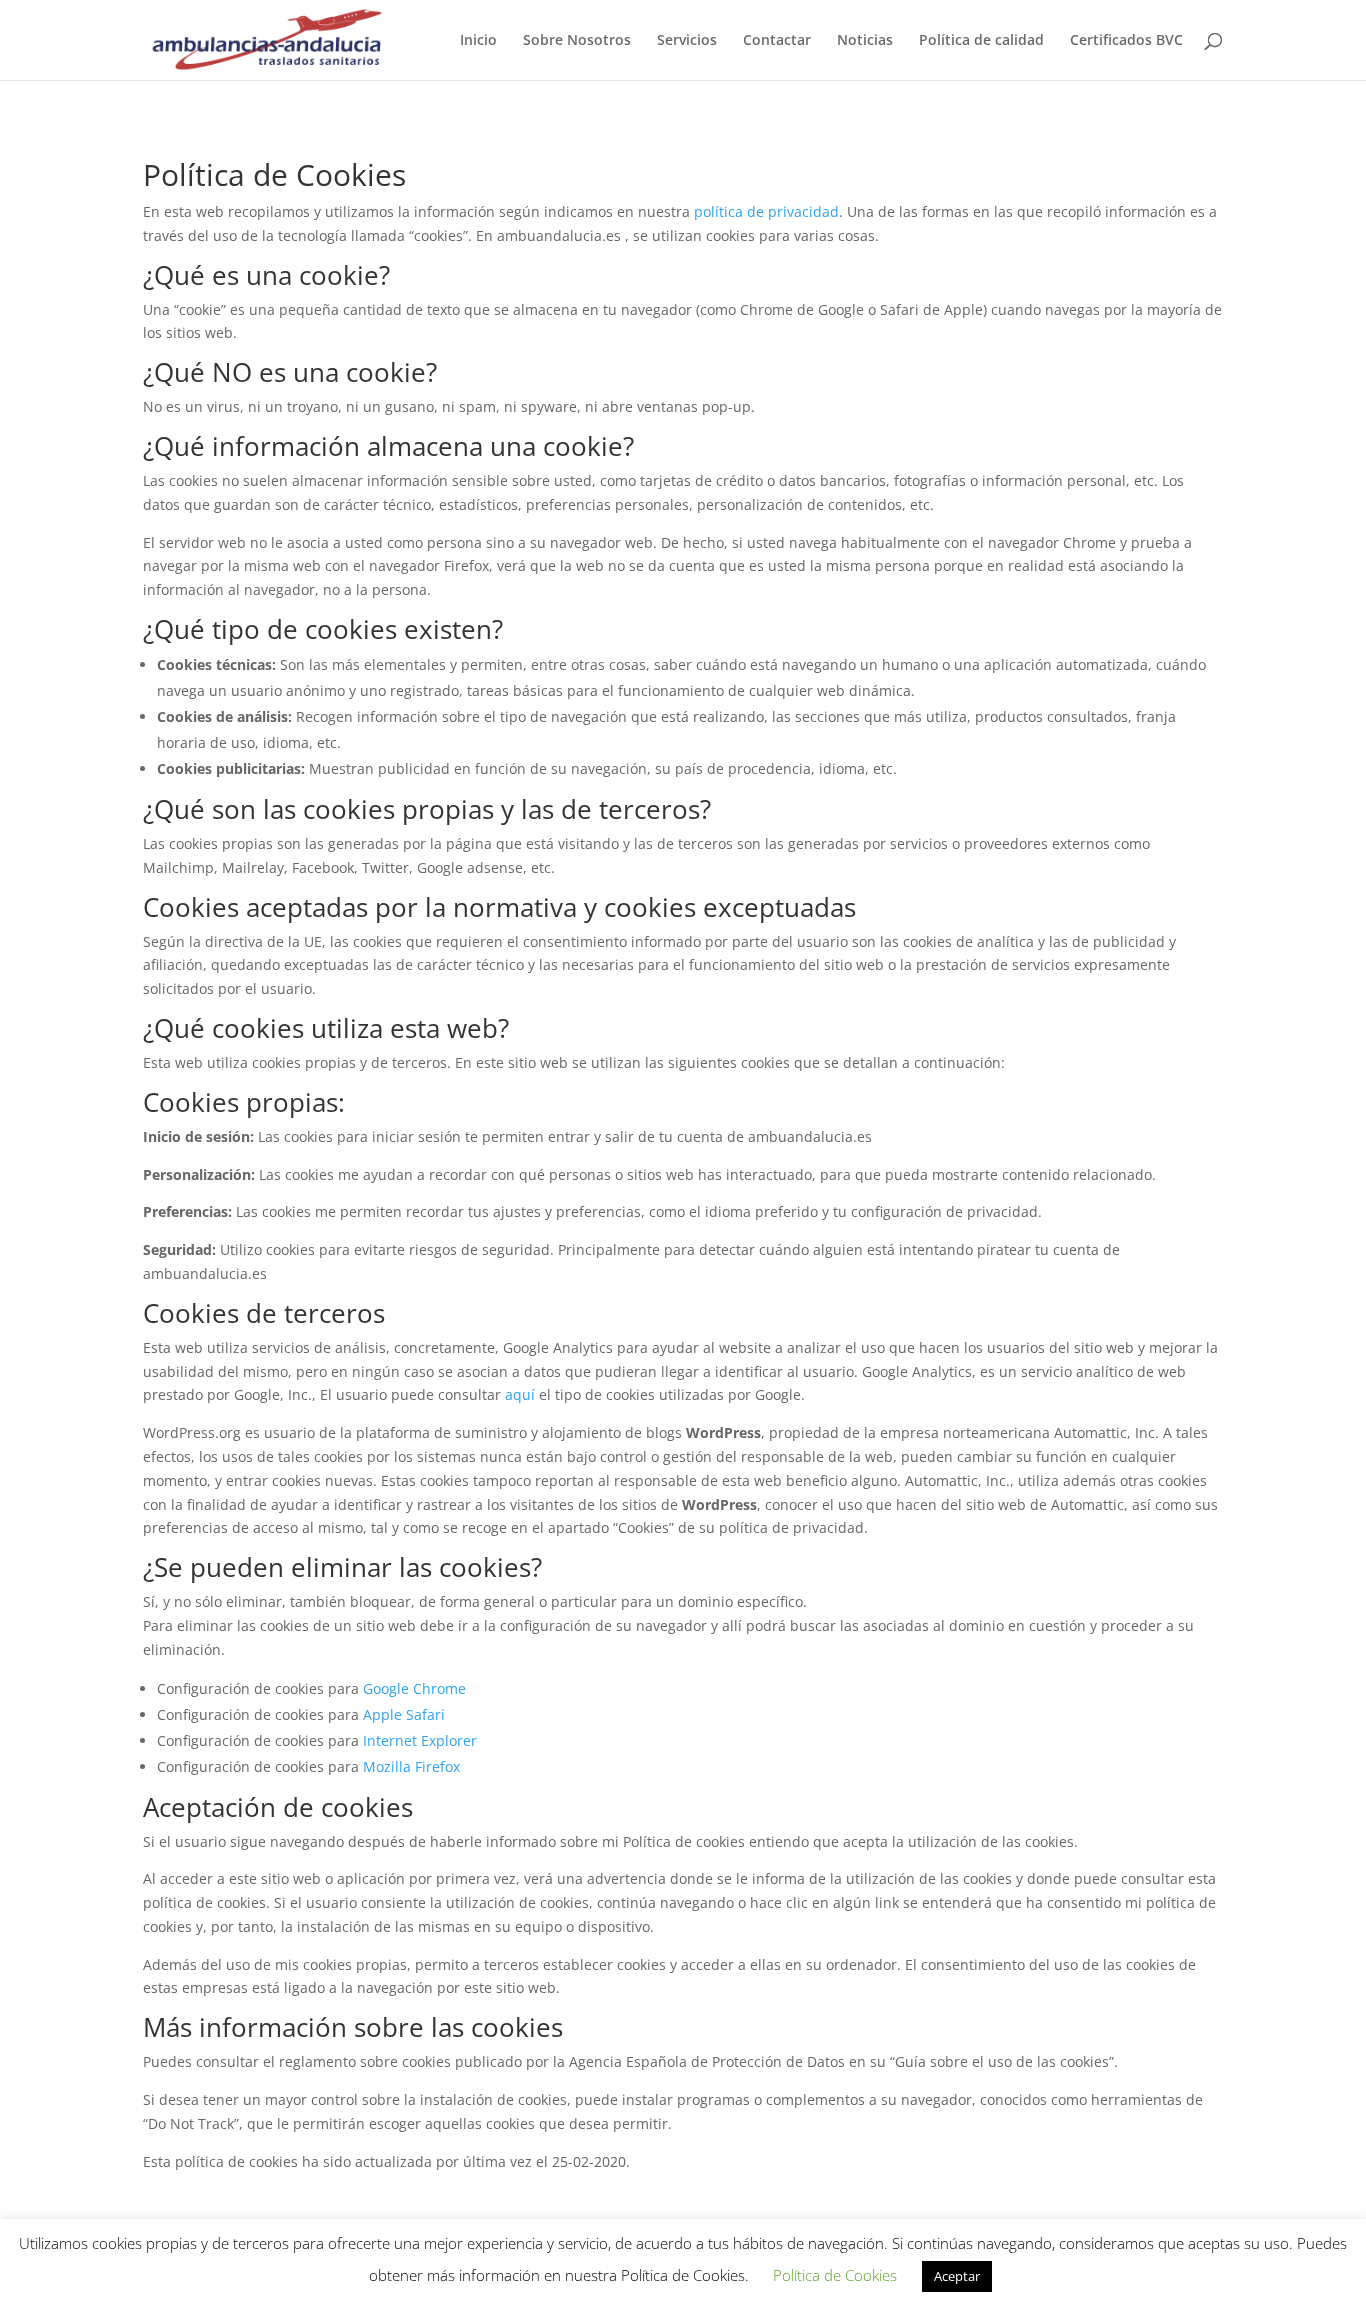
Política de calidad (981, 41)
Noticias (865, 41)
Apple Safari (404, 1714)
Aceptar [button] (957, 2276)
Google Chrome (414, 1688)
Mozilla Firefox (411, 1766)
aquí (520, 1394)
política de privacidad (766, 211)
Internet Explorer (420, 1740)
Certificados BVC (1126, 41)
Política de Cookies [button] (835, 2275)
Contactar (777, 41)
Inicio (478, 41)
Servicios (687, 41)
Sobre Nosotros (577, 41)
